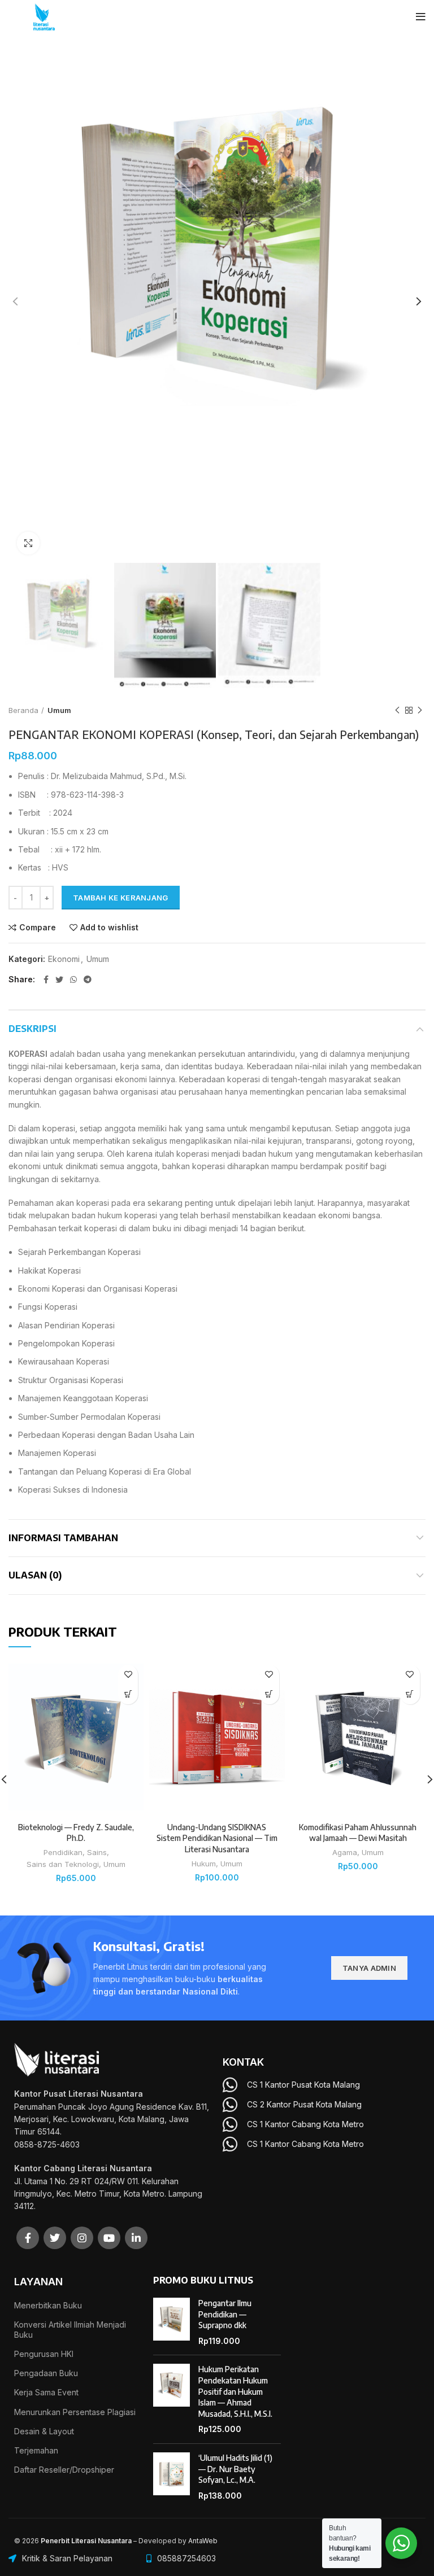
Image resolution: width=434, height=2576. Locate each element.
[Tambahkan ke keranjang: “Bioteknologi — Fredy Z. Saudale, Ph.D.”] (128, 1694)
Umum (59, 710)
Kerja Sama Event (46, 2392)
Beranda (23, 710)
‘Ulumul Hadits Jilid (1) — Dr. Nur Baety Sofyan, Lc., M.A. (235, 2469)
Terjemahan (36, 2450)
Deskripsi (32, 1029)
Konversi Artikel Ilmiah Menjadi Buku (70, 2330)
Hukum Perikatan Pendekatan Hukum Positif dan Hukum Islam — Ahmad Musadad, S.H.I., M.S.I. (235, 2391)
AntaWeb (203, 2541)
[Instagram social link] (82, 2238)
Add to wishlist (109, 928)
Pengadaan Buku (46, 2373)
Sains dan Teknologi (63, 1864)
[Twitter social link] (59, 979)
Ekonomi (64, 959)
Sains (97, 1852)
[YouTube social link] (109, 2238)
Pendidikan (63, 1852)
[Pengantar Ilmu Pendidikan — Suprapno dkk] (172, 2322)
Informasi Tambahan (63, 1538)
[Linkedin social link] (136, 2238)
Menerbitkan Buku (48, 2305)
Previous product (397, 710)
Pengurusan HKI (44, 2354)
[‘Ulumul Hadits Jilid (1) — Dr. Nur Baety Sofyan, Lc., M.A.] (172, 2477)
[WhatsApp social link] (73, 979)
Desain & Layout (44, 2431)
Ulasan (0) (35, 1575)
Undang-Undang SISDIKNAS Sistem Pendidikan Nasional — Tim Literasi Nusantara (217, 1838)
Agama (345, 1852)
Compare (38, 928)
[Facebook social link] (46, 979)
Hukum (204, 1864)
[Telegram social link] (88, 979)
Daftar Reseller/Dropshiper (64, 2470)
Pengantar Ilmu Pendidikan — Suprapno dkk (225, 2314)
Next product (420, 710)
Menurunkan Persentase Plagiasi (75, 2412)
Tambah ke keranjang (121, 898)
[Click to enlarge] (28, 543)
